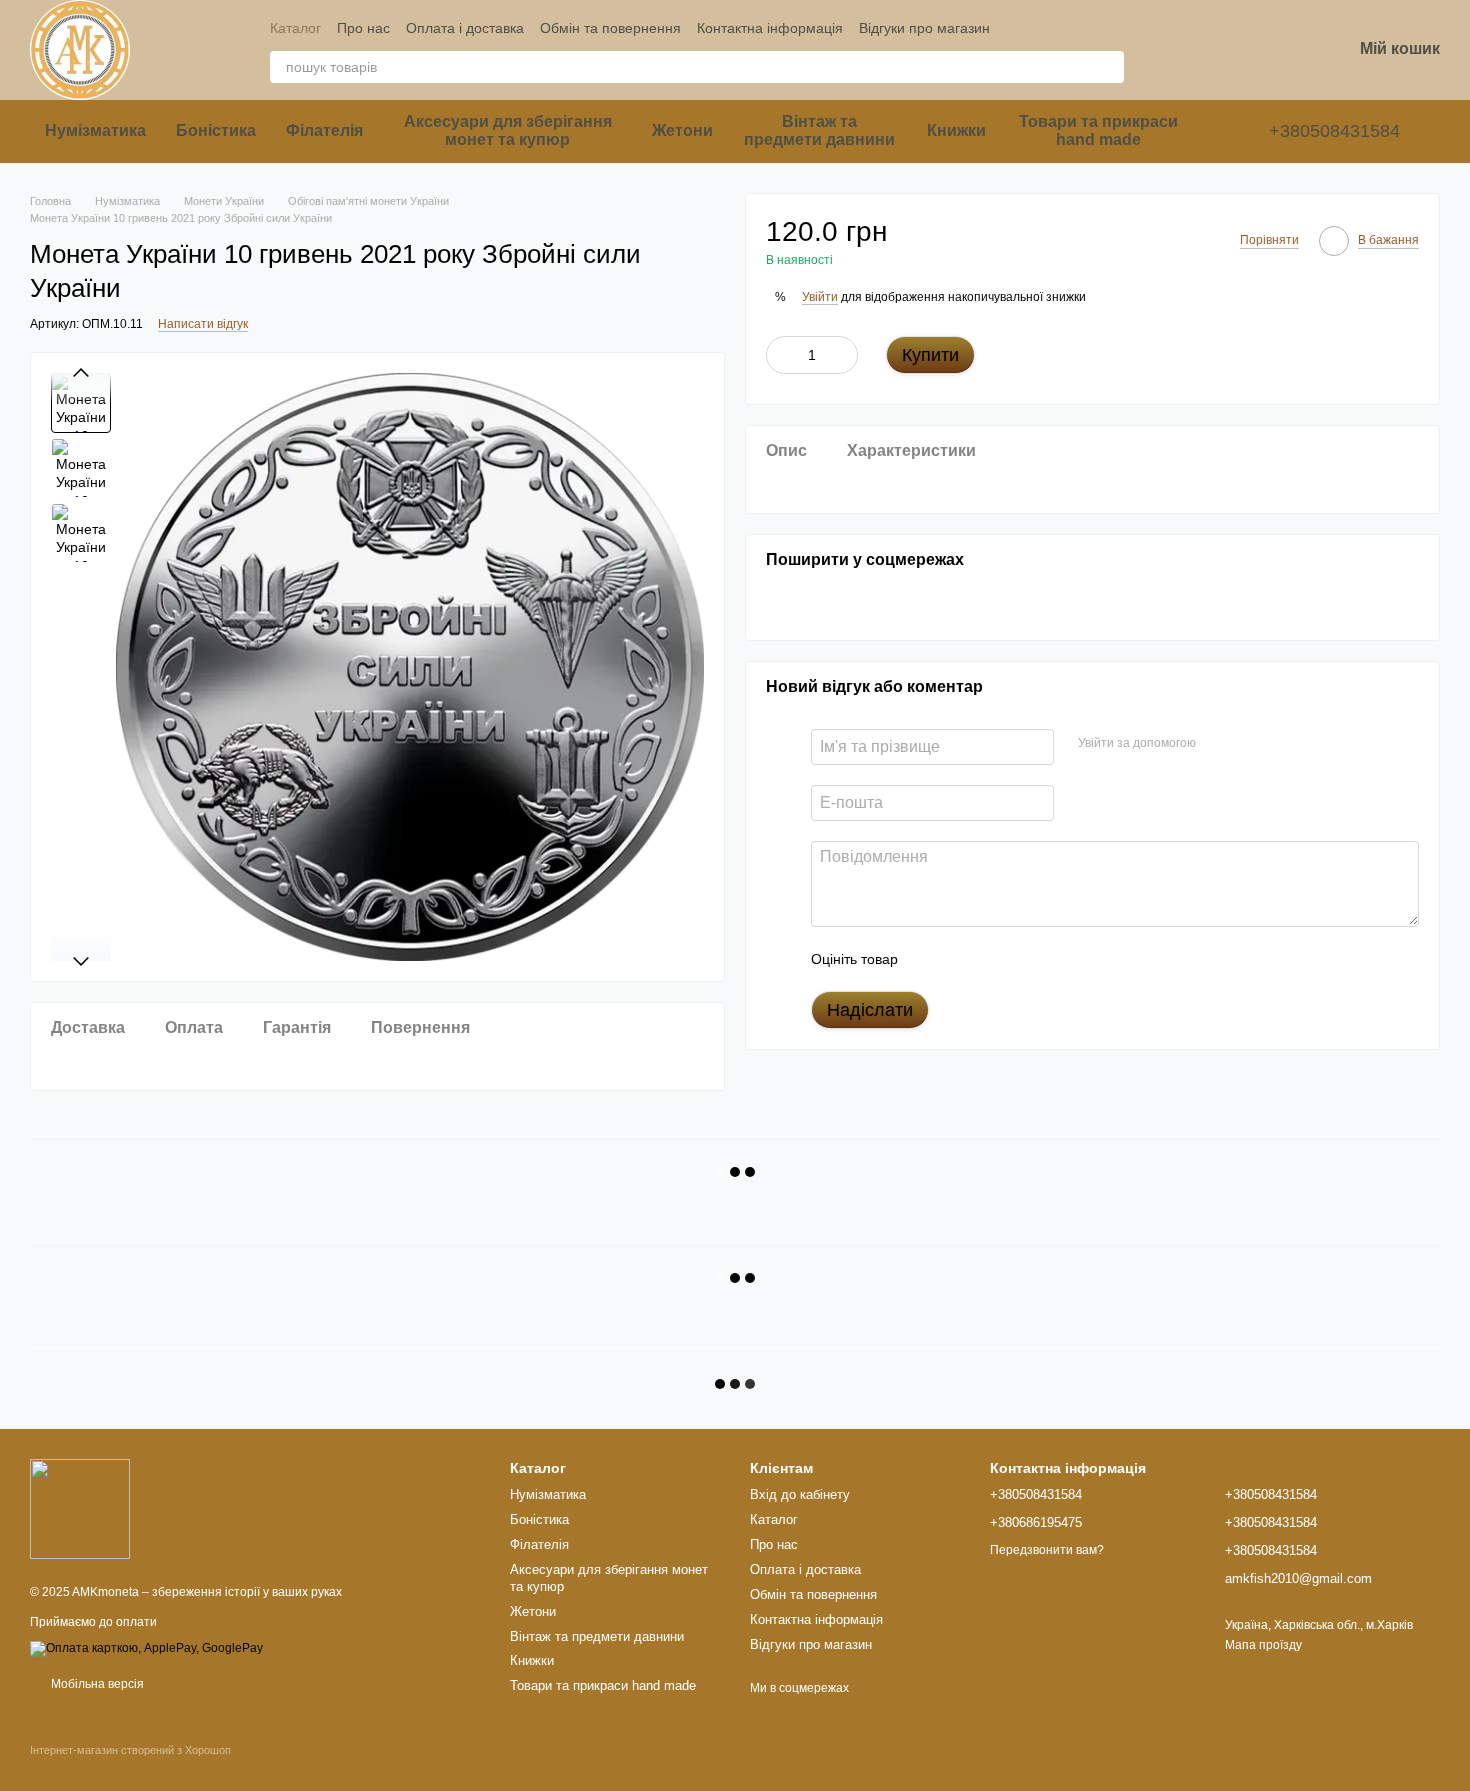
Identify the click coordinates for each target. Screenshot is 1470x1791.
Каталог (295, 28)
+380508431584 (1334, 131)
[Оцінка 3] (995, 958)
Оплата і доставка (465, 28)
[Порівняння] (1180, 50)
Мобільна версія (96, 1684)
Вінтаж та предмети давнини (819, 130)
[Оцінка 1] (931, 958)
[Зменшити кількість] (781, 355)
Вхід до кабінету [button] (800, 1494)
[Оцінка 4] (1027, 958)
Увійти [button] (820, 296)
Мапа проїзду (1263, 1645)
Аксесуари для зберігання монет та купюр (508, 130)
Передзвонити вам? (1047, 1550)
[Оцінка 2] (963, 958)
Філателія (324, 130)
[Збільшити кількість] (843, 355)
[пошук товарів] (1108, 67)
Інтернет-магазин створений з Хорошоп (130, 1750)
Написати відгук (203, 324)
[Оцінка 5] (1059, 958)
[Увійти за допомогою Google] (1250, 743)
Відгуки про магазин (924, 28)
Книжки (956, 130)
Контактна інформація (770, 28)
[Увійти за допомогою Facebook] (1218, 743)
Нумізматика (95, 130)
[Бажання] (1232, 50)
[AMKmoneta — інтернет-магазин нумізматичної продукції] (80, 1508)
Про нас (363, 28)
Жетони (682, 130)
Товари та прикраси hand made (1098, 130)
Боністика (216, 130)
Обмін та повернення (610, 28)
